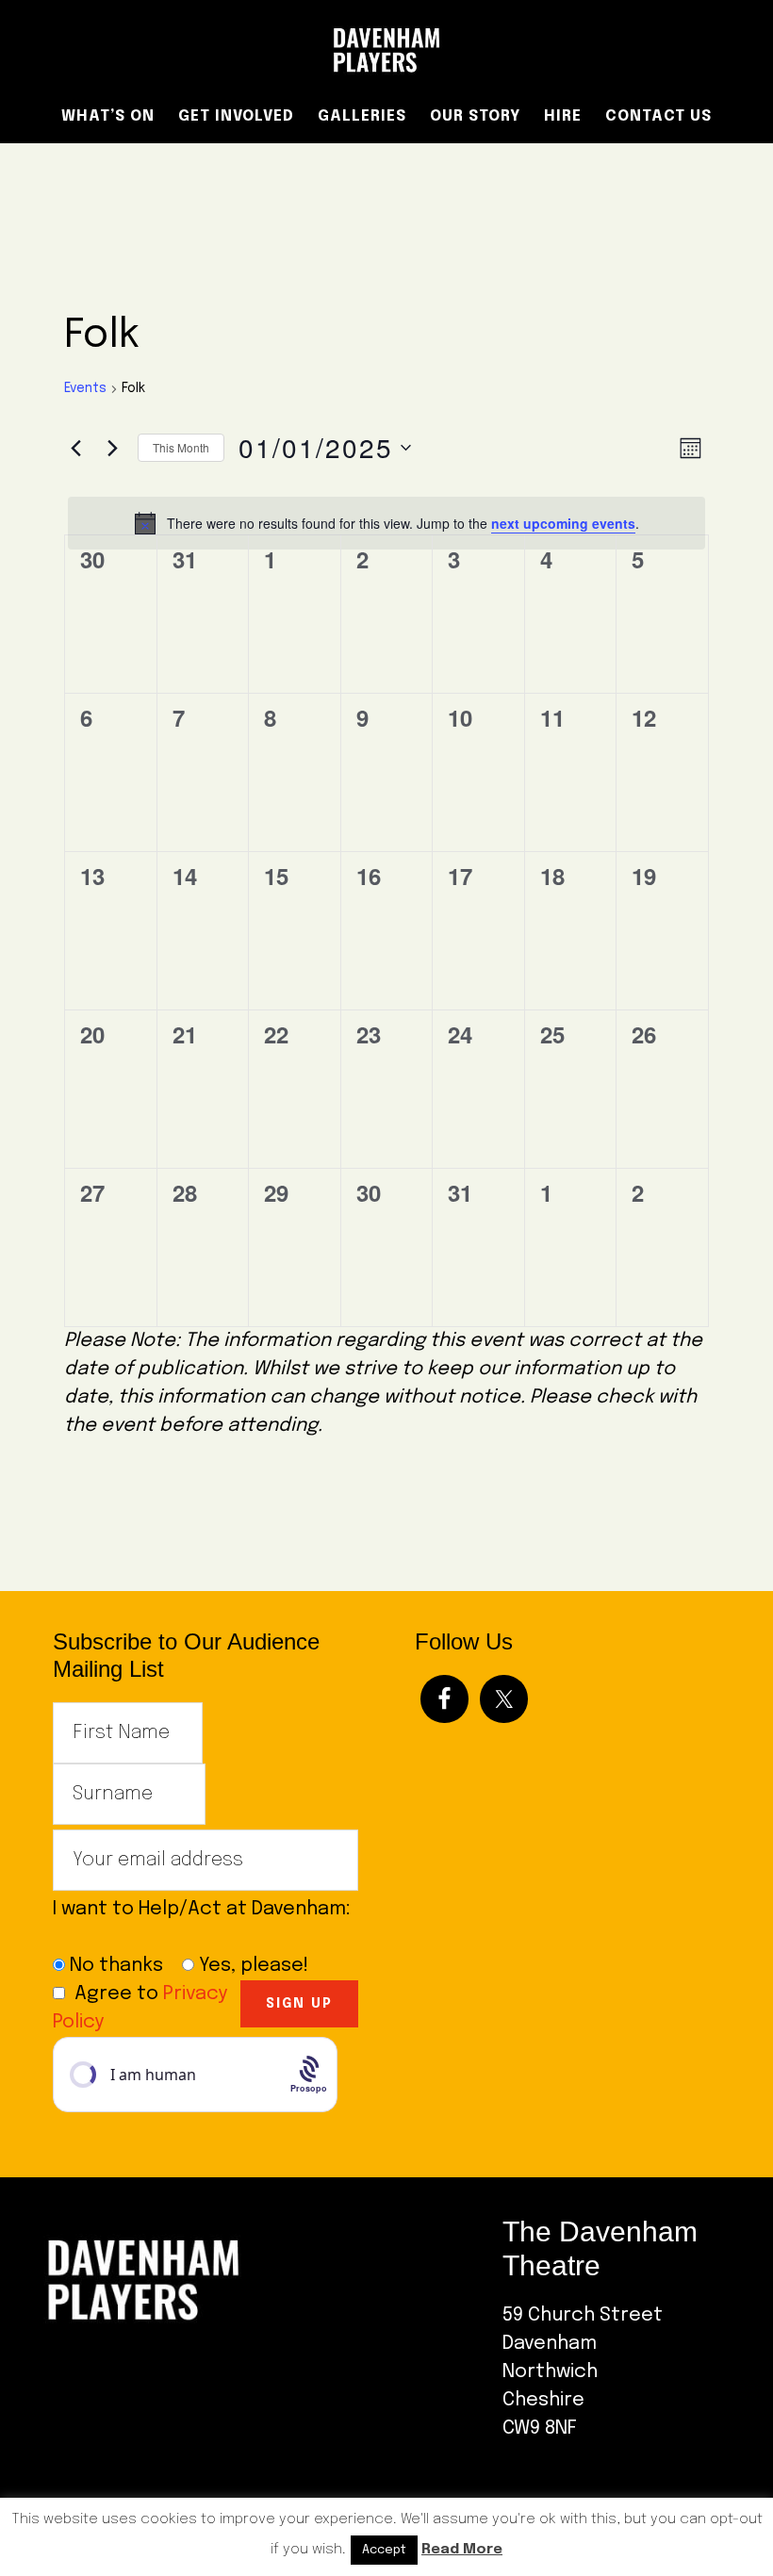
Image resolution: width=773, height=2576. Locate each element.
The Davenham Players (386, 50)
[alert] (386, 523)
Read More (462, 2550)
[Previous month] (75, 448)
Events (85, 388)
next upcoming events (563, 523)
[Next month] (112, 448)
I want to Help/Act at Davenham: (204, 1923)
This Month (181, 447)
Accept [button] (384, 2550)
